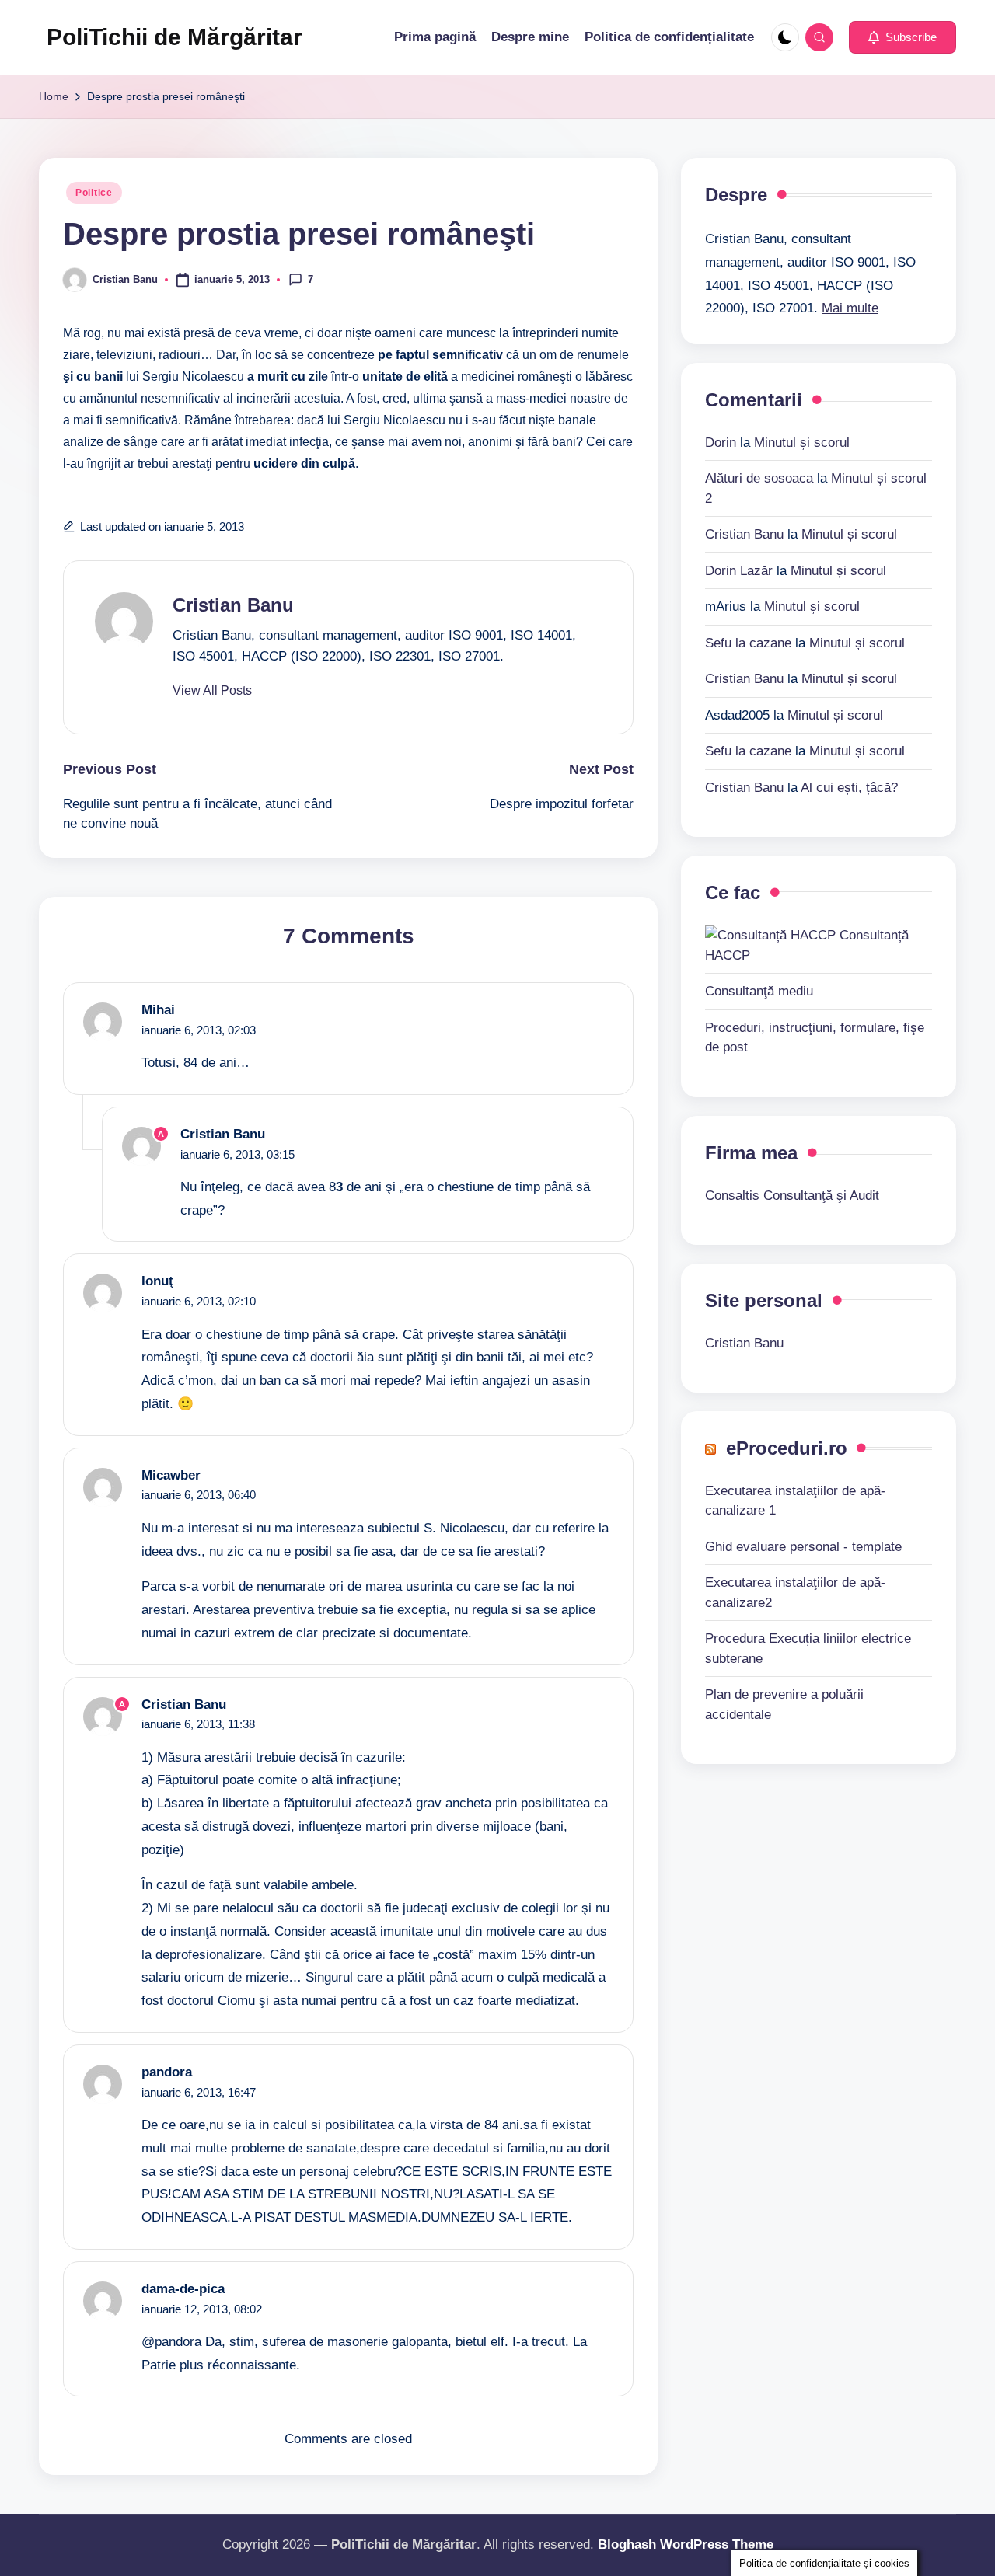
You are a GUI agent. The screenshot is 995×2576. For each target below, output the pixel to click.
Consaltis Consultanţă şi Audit (792, 1195)
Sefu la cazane (748, 642)
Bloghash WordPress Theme (686, 2545)
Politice (94, 193)
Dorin (721, 442)
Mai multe (850, 307)
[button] (902, 37)
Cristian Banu (233, 605)
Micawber (171, 1475)
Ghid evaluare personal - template (803, 1546)
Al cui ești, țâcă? (849, 787)
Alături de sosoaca (759, 478)
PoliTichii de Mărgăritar (175, 37)
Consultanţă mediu (759, 991)
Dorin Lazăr (739, 570)
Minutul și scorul (802, 442)
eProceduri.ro (787, 1447)
